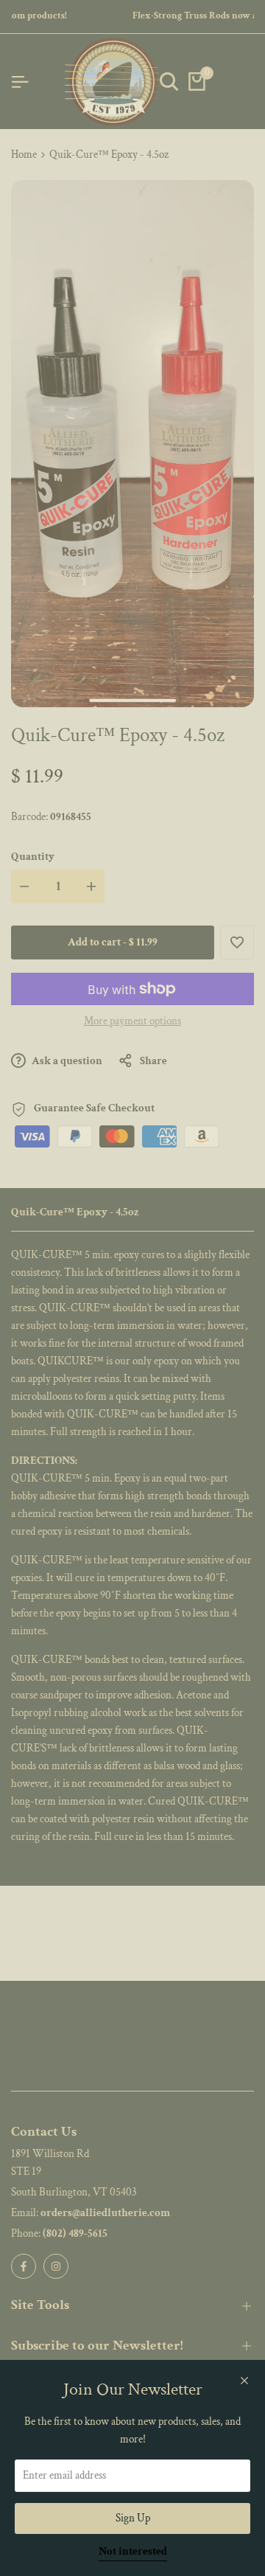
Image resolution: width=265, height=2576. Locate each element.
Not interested (133, 2552)
